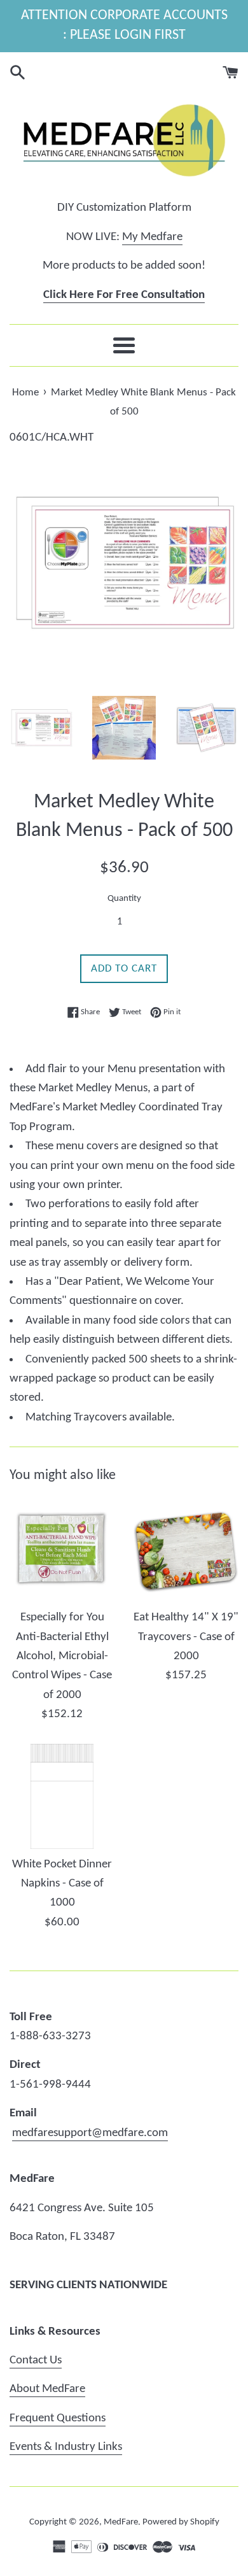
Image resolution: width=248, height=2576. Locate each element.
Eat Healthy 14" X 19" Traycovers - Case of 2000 (186, 1637)
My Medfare (152, 237)
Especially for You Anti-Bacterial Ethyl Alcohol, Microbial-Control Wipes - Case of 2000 (62, 1656)
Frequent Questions (58, 2418)
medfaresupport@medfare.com (90, 2133)
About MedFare (47, 2389)
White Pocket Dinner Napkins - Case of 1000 (62, 1884)
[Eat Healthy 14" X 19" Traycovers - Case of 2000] (186, 1549)
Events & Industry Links (66, 2447)
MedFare (121, 2522)
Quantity (124, 899)
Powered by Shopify (181, 2522)
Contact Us (36, 2360)
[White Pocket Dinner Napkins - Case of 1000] (62, 1796)
